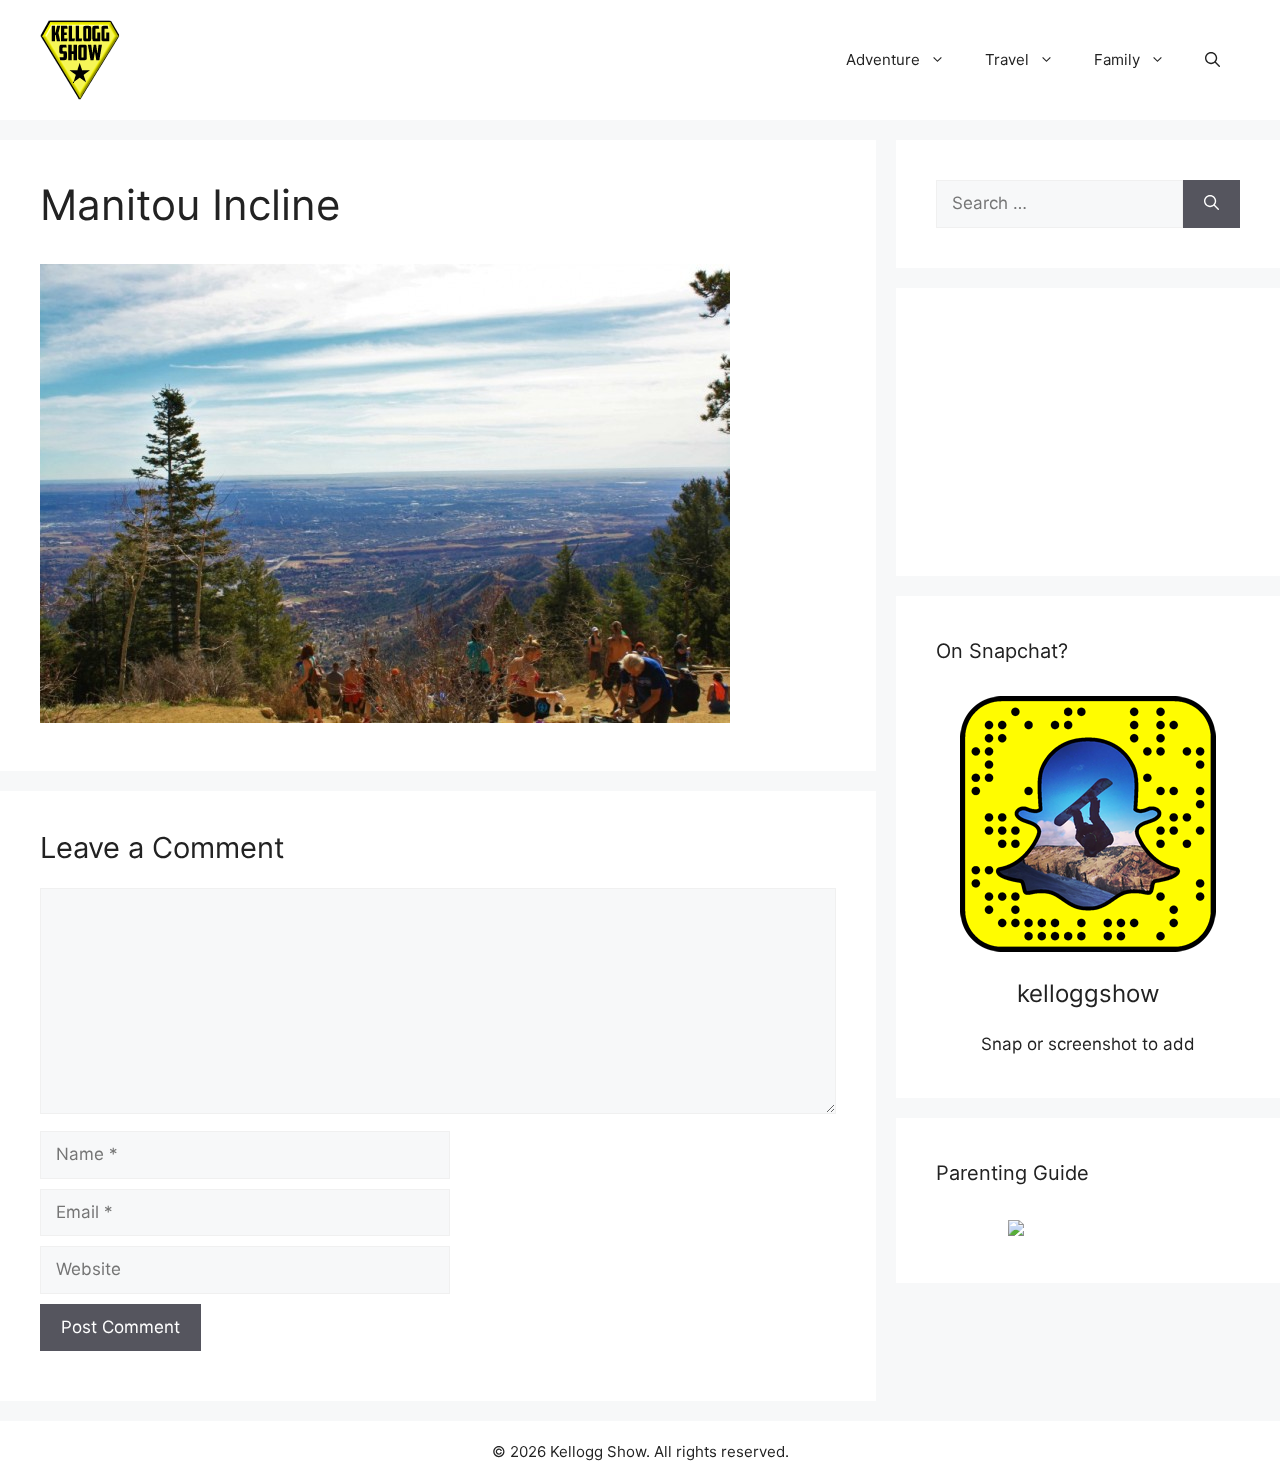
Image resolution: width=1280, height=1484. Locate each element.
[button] (1212, 60)
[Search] (1211, 204)
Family (1117, 59)
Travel (1007, 59)
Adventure (883, 59)
